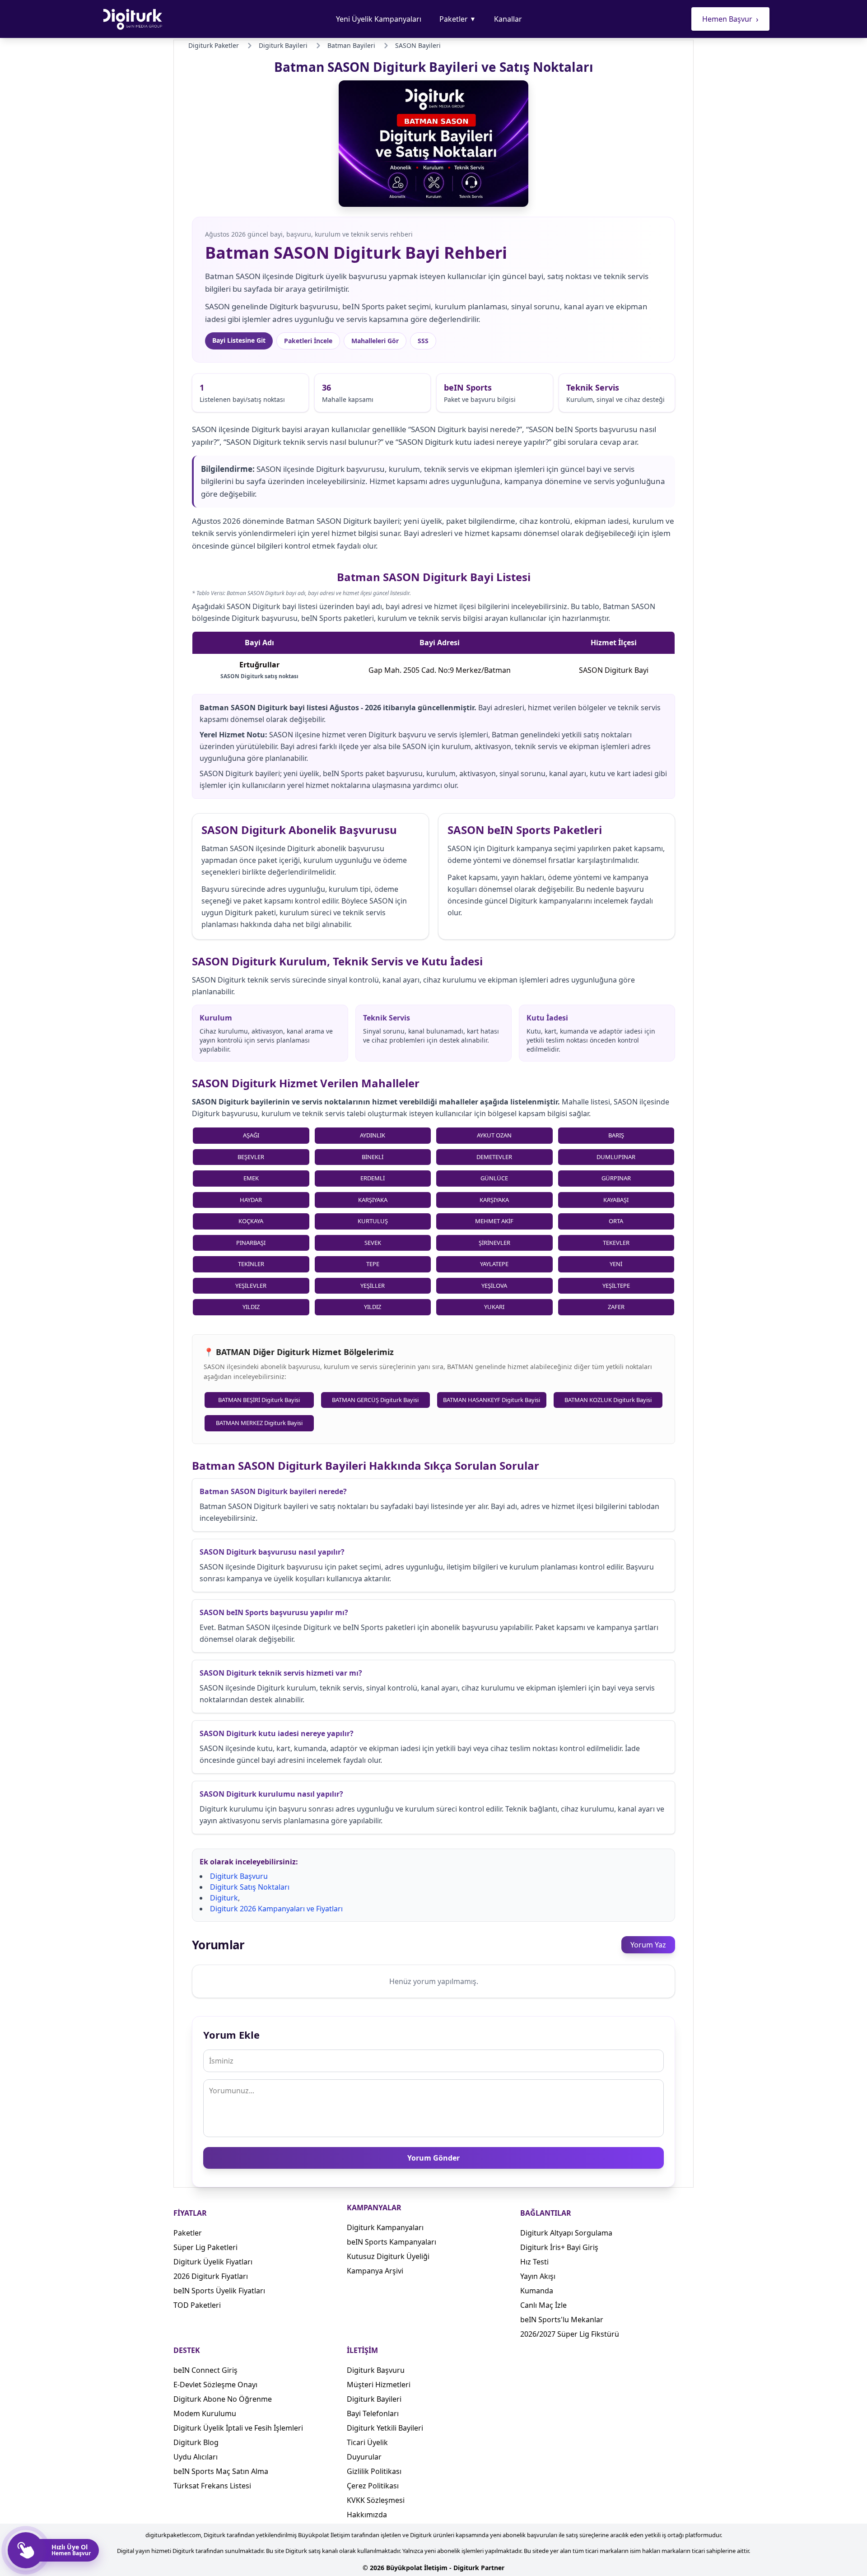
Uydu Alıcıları (196, 2457)
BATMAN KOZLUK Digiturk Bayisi (608, 1400)
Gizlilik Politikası (374, 2471)
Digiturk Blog (196, 2442)
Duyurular (364, 2457)
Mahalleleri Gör (375, 341)
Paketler (458, 19)
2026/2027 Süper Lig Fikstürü (570, 2334)
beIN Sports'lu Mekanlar (562, 2320)
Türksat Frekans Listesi (212, 2486)
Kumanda (537, 2291)
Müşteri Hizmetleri (379, 2385)
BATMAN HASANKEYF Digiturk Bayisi (492, 1400)
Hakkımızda (367, 2515)
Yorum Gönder (433, 2158)
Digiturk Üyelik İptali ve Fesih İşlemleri (238, 2428)
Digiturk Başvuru (239, 1876)
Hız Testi (534, 2262)
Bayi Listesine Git (239, 340)
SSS (423, 341)
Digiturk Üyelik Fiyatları (213, 2262)
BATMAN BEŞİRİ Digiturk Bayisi (259, 1400)
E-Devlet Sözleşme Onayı (215, 2385)
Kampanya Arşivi (375, 2271)
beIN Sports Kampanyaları (392, 2242)
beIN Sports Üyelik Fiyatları (219, 2291)
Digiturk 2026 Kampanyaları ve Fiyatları (276, 1909)
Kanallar (508, 19)
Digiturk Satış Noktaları (250, 1887)
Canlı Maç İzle (543, 2305)
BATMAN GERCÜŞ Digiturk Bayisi (375, 1400)
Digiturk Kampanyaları (385, 2227)
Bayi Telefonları (373, 2413)
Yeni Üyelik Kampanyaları (379, 19)
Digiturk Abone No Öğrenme (223, 2399)
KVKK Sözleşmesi (376, 2500)
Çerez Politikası (373, 2486)
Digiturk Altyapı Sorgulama (566, 2233)
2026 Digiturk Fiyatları (211, 2276)
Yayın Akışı (538, 2276)
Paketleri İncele (308, 341)
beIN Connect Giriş (205, 2370)
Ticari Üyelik (367, 2442)
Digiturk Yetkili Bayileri (385, 2428)
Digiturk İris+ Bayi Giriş (559, 2247)
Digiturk (224, 1898)
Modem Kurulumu (205, 2413)
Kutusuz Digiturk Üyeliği (388, 2256)
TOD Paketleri (197, 2305)
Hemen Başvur (730, 19)
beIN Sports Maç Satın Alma (221, 2471)
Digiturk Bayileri (374, 2399)
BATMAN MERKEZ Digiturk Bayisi (259, 1423)
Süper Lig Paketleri (205, 2247)
